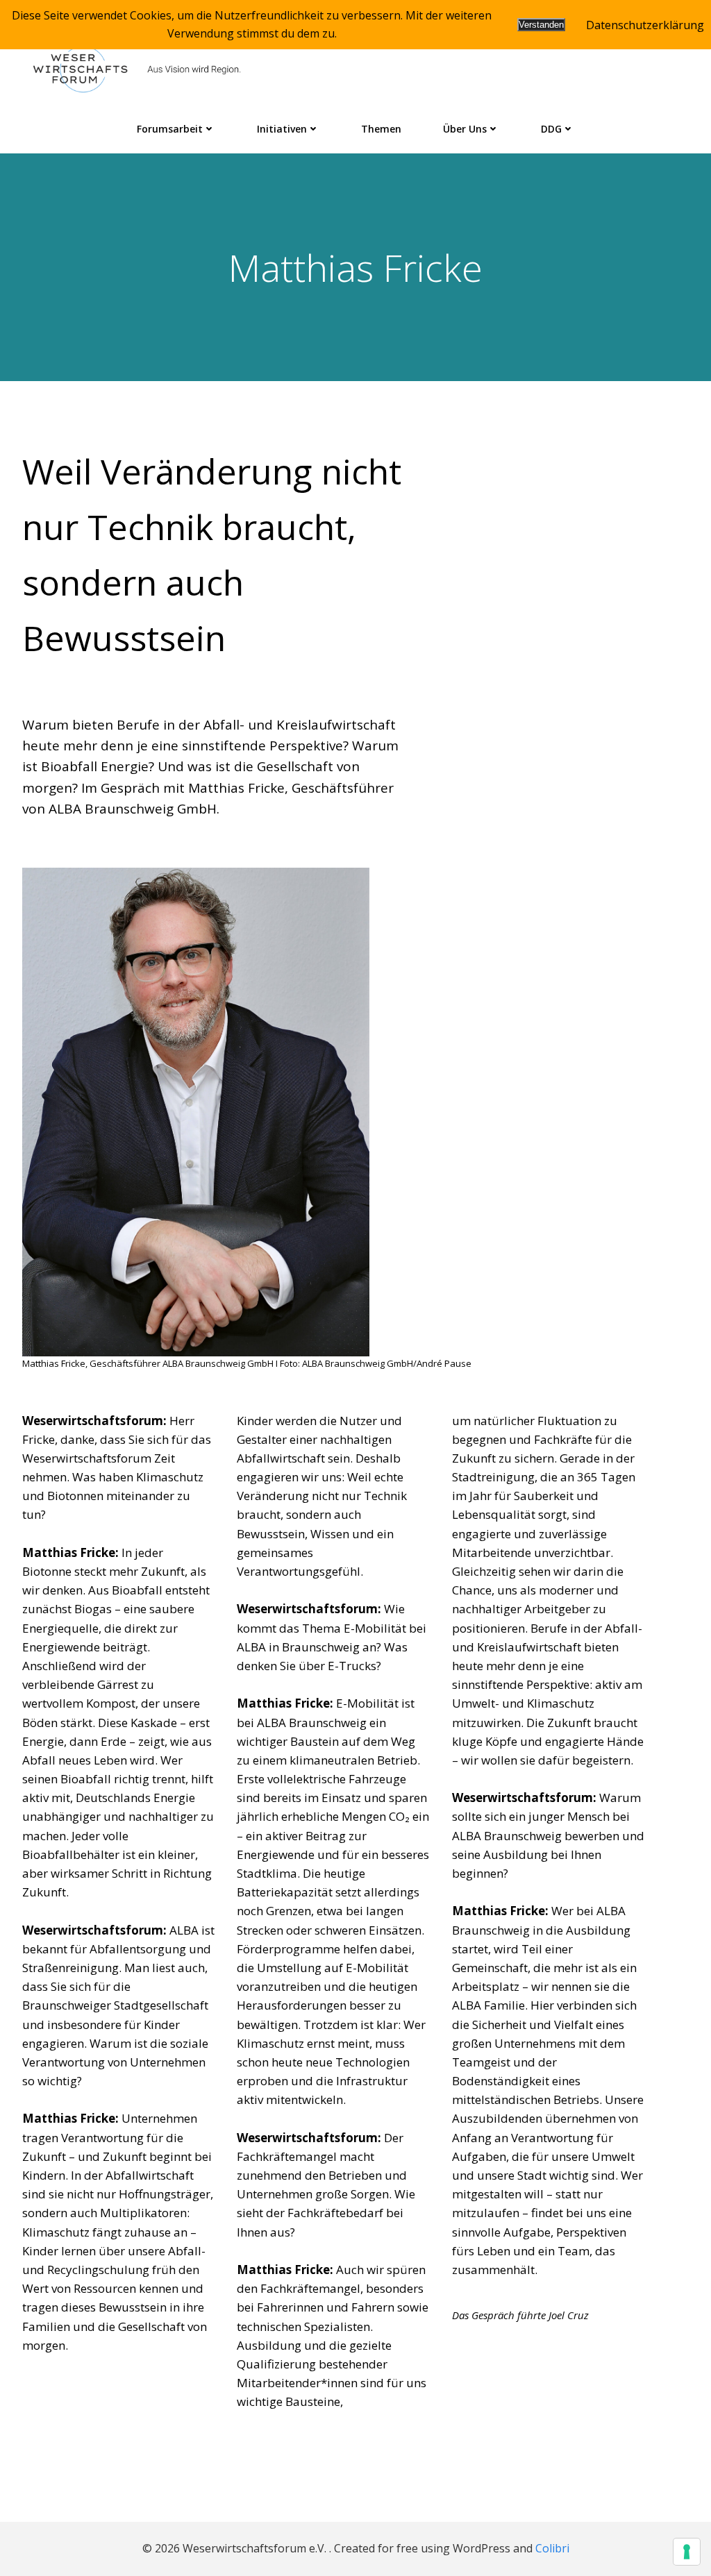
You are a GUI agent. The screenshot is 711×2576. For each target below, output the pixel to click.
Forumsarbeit (170, 129)
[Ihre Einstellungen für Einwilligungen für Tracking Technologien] (687, 2552)
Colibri (552, 2548)
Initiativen (282, 129)
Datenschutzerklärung (645, 25)
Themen (381, 129)
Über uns (465, 129)
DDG (551, 129)
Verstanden (541, 25)
